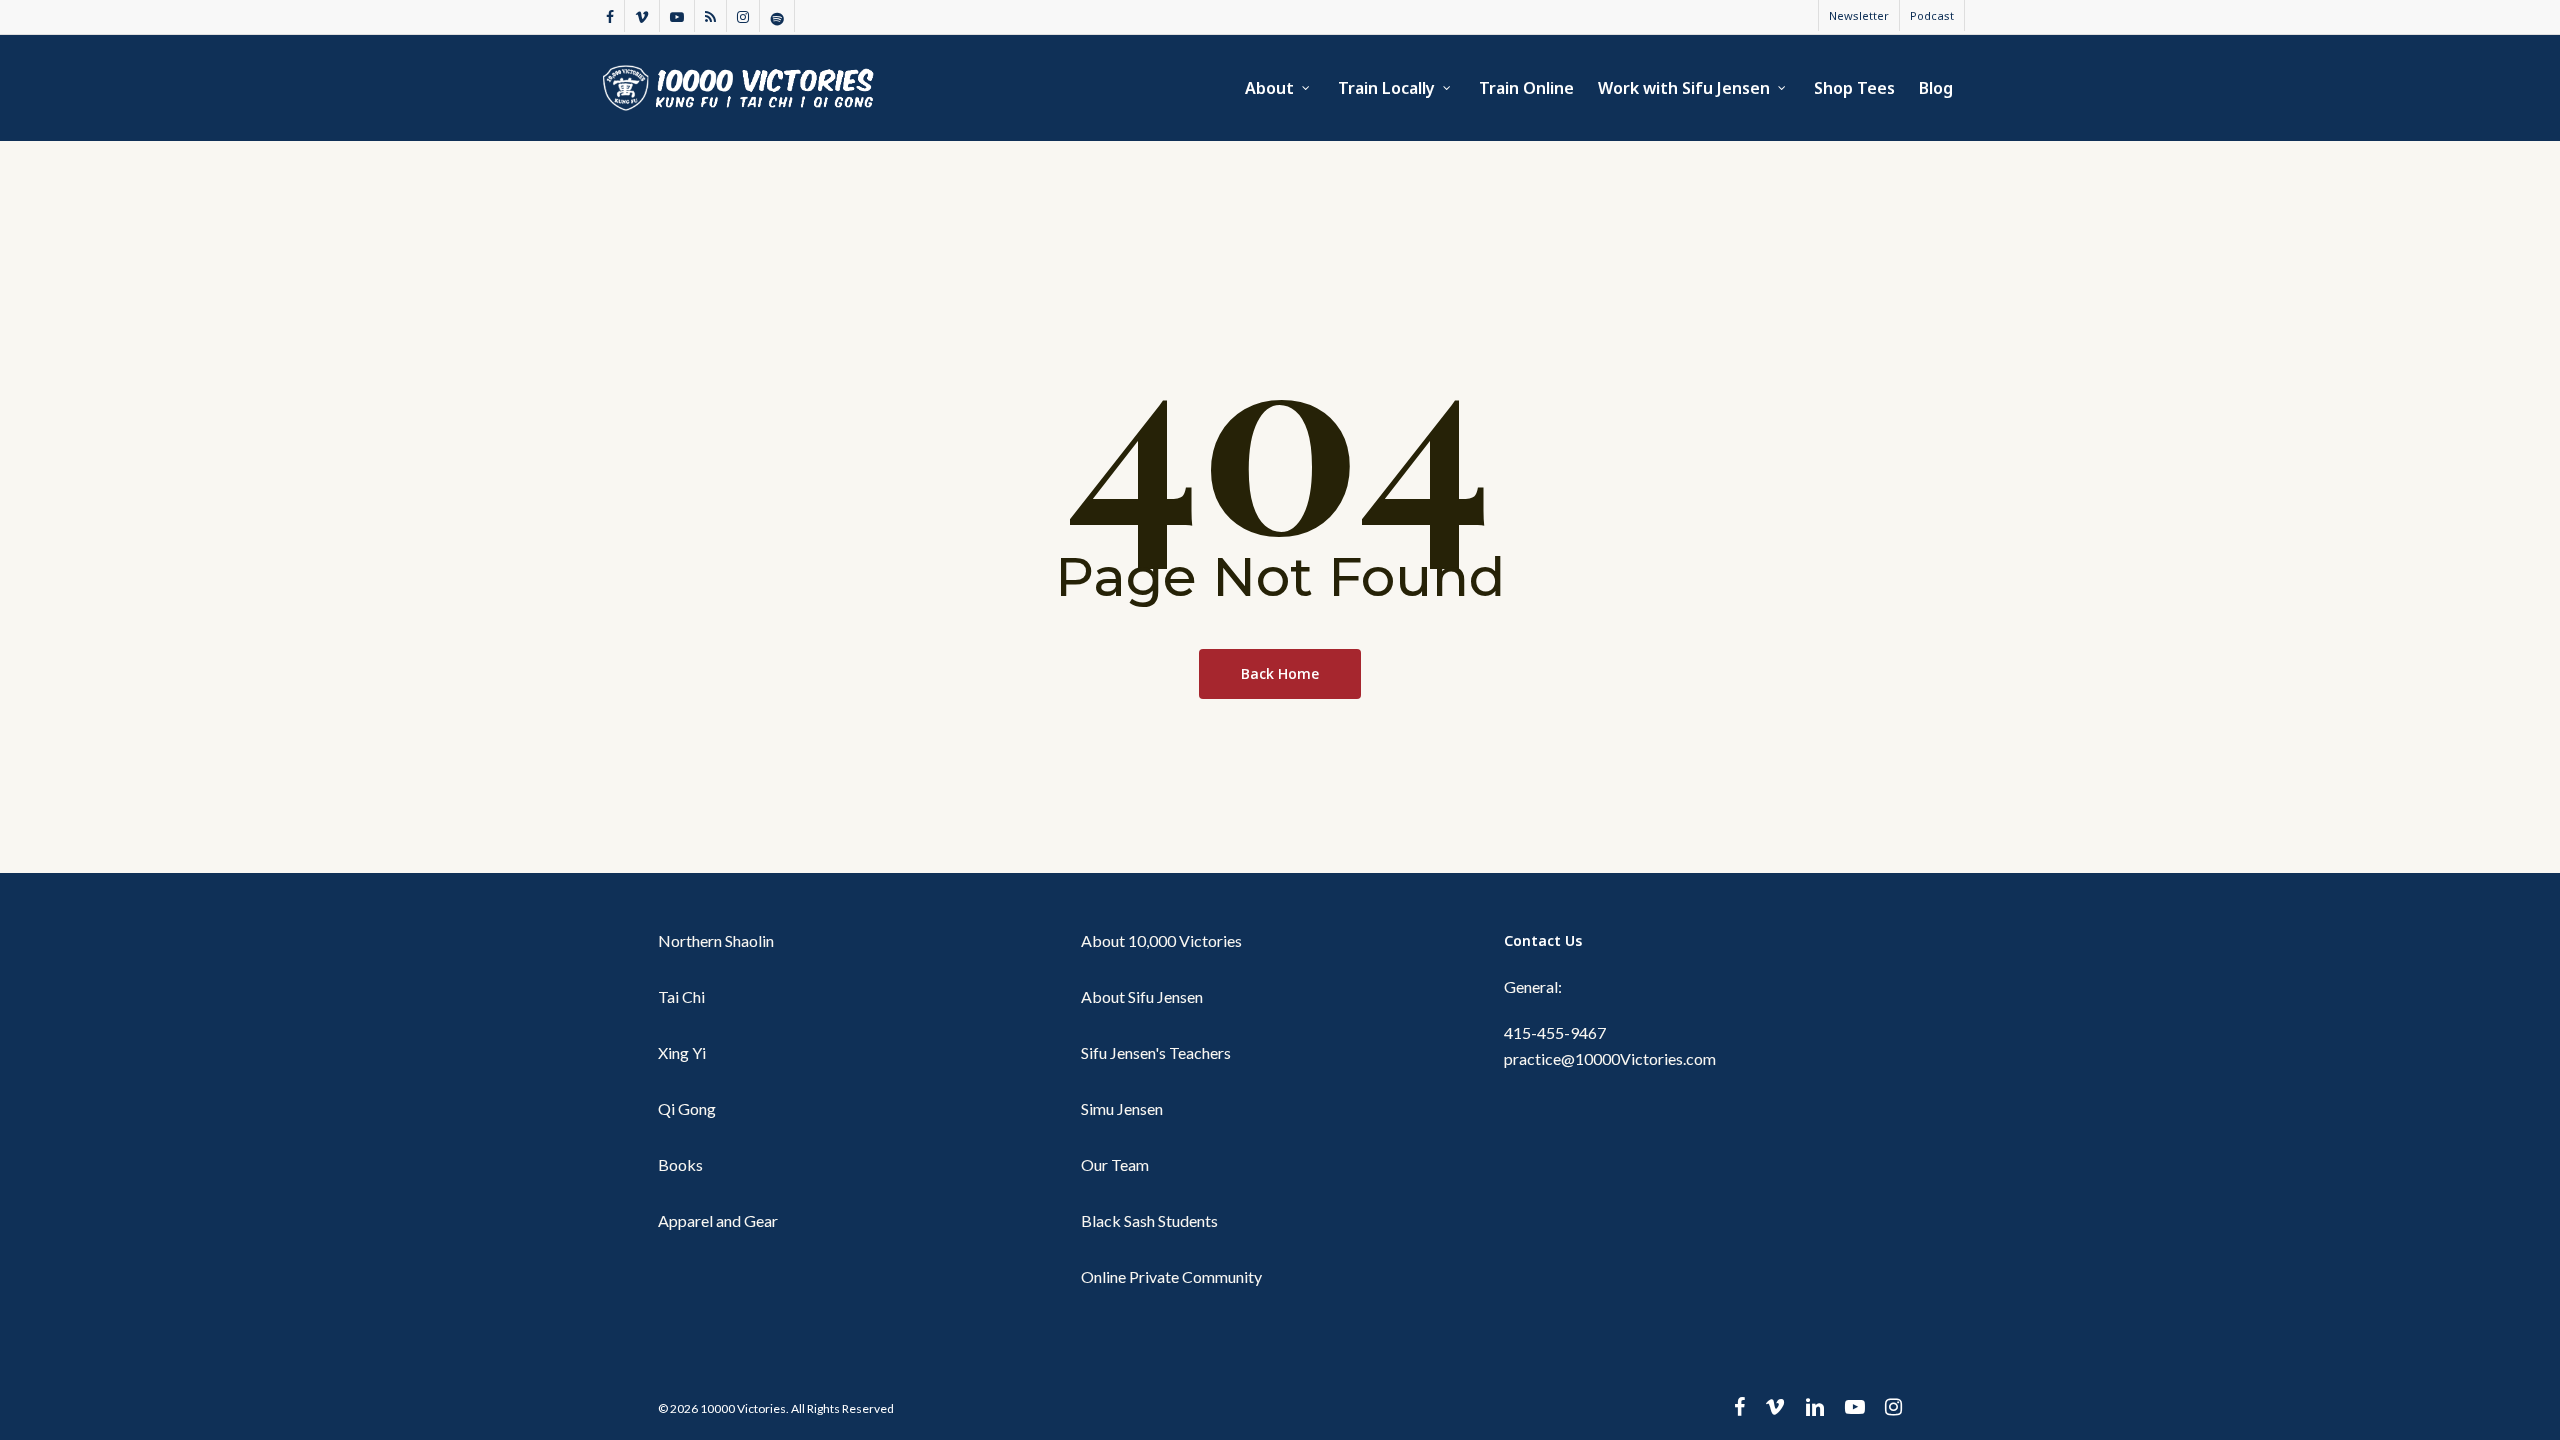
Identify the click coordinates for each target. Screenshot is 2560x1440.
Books (680, 1164)
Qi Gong (687, 1108)
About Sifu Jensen (1142, 996)
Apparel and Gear (718, 1220)
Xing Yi (682, 1052)
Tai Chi (681, 996)
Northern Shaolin (716, 940)
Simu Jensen (1122, 1108)
